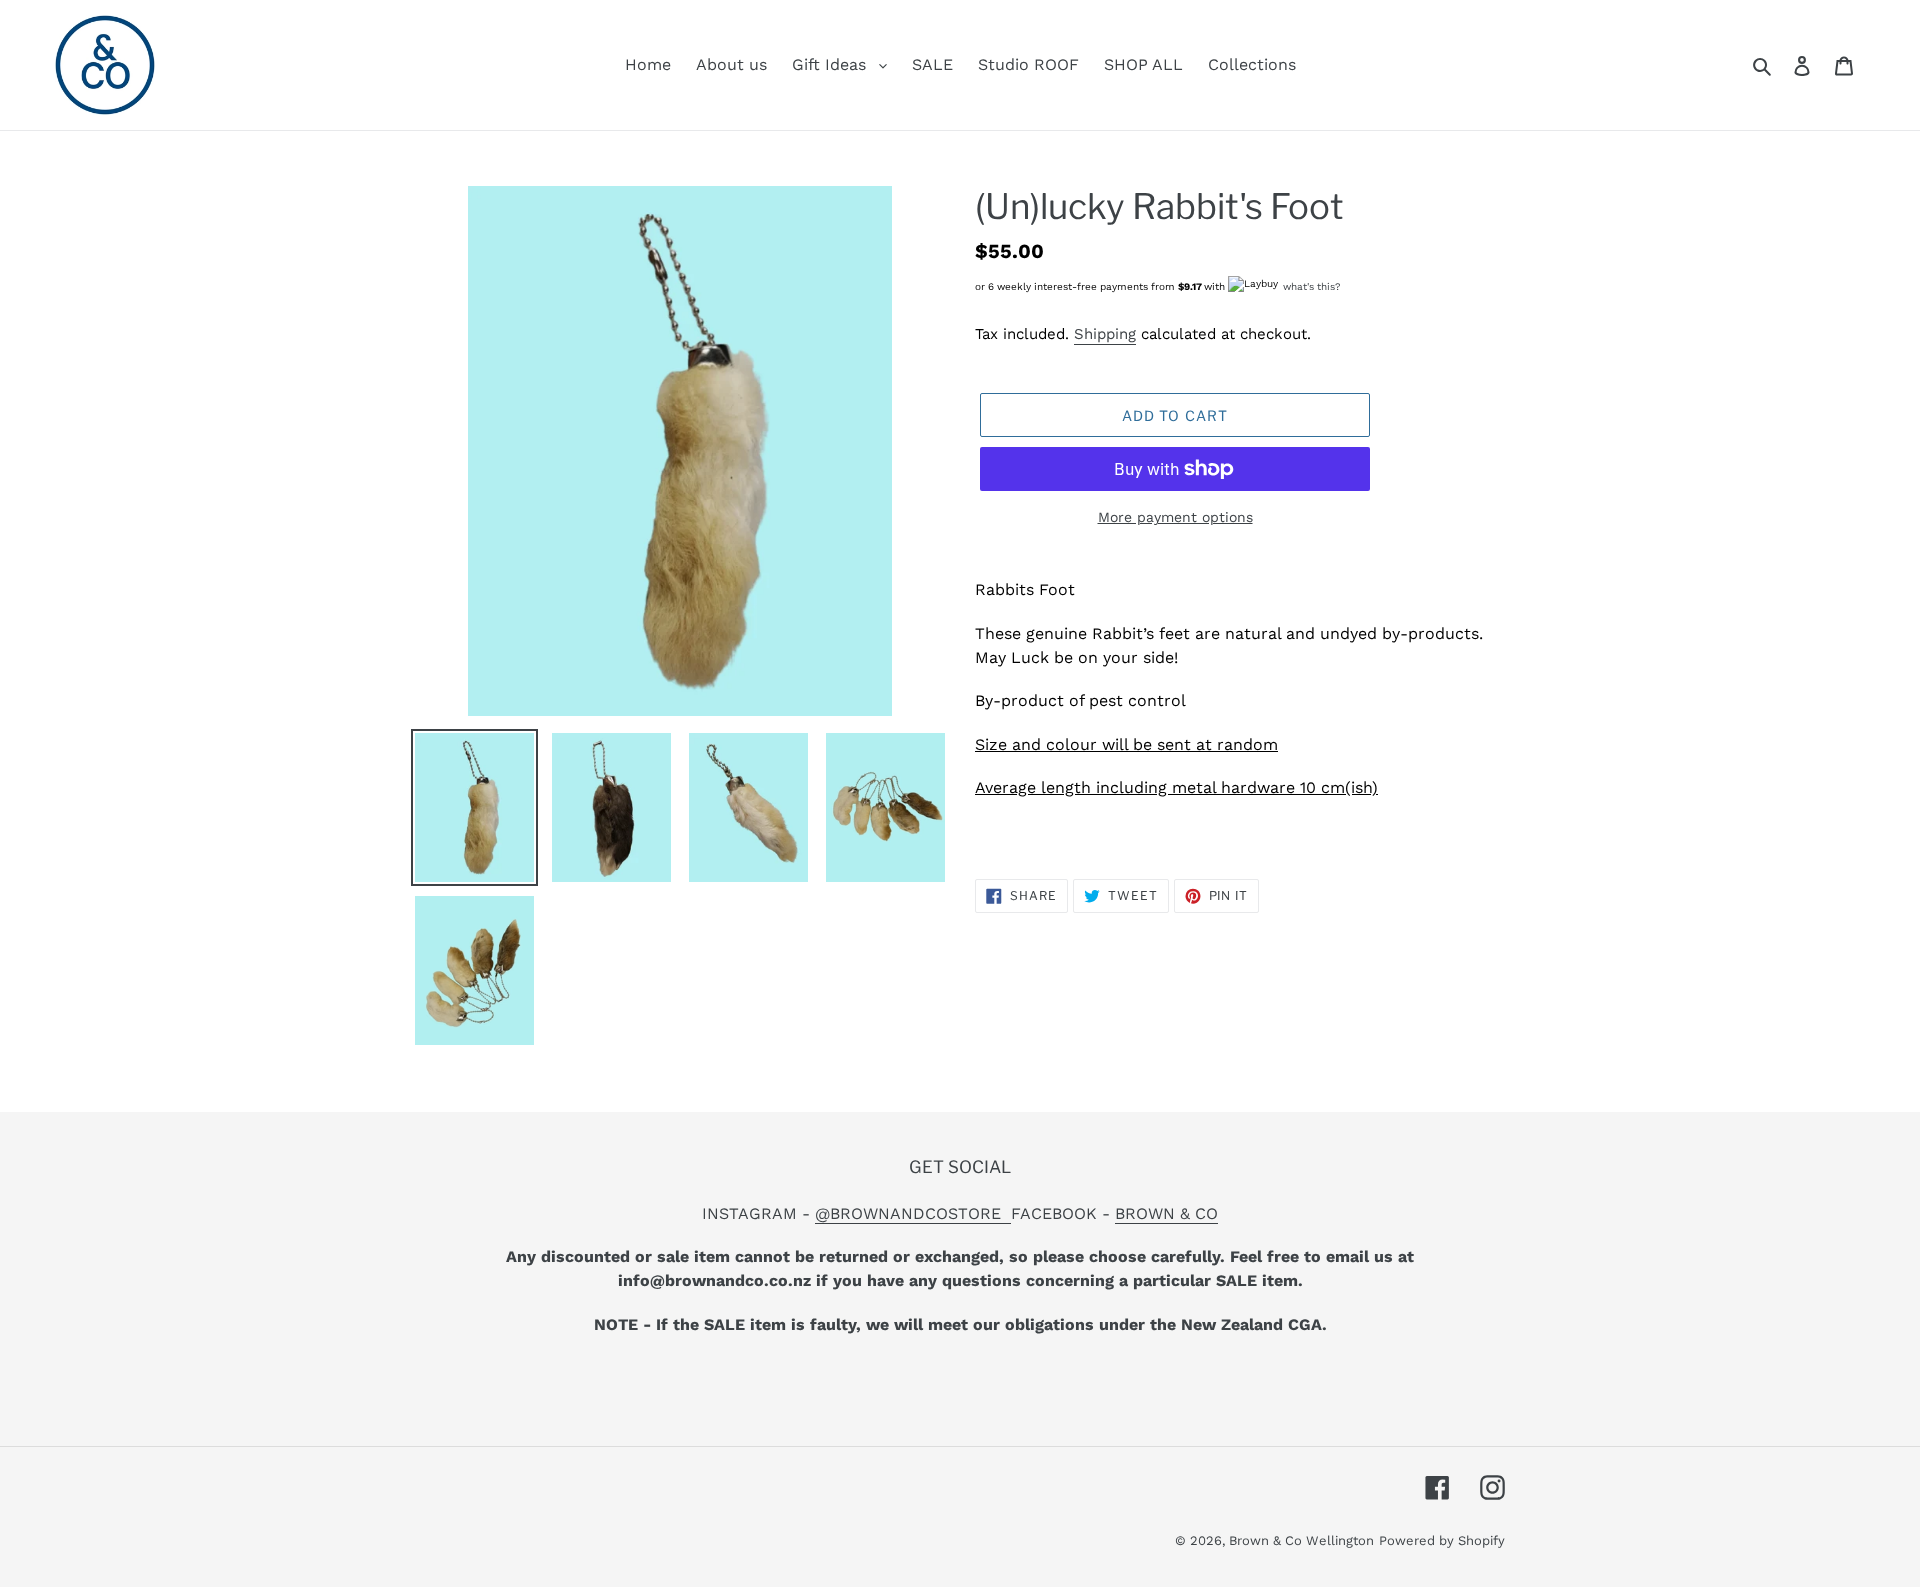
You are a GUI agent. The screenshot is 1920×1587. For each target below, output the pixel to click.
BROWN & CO (1166, 1213)
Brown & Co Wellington (1301, 1540)
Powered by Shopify (1442, 1540)
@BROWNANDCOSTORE (913, 1213)
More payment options (1175, 517)
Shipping (1105, 334)
